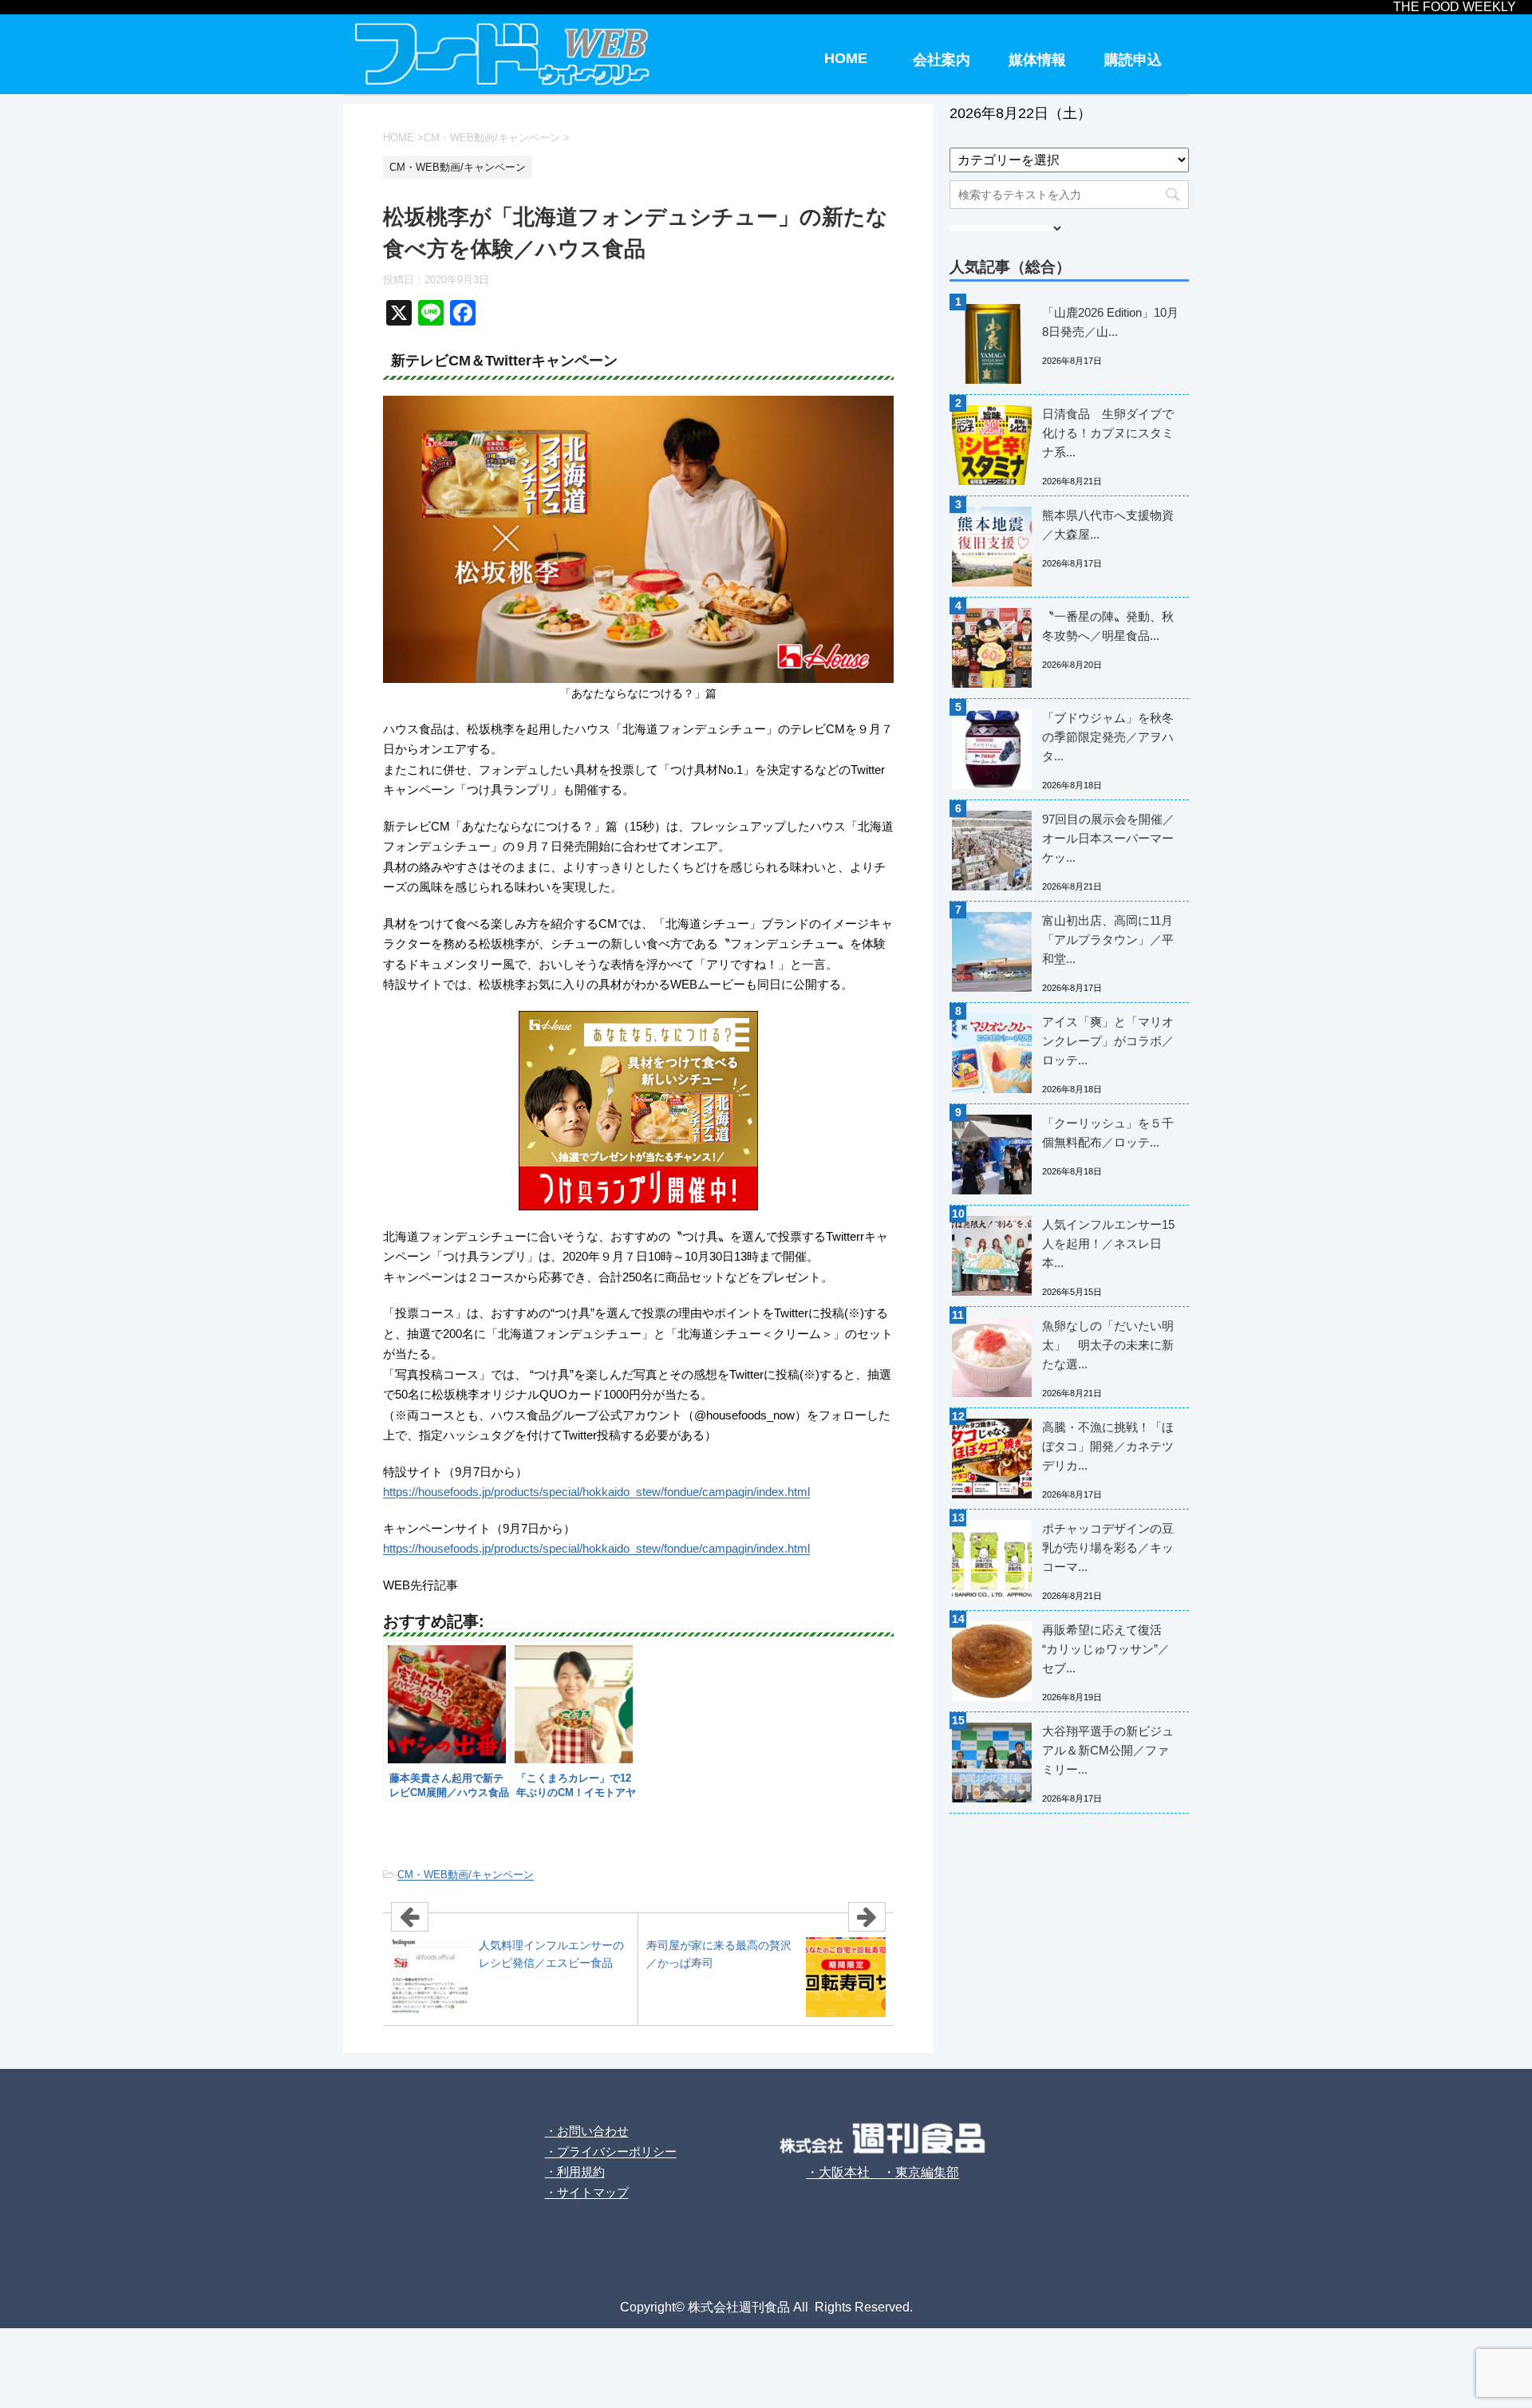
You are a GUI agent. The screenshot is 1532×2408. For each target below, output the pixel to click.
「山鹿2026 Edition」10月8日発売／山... (1110, 322)
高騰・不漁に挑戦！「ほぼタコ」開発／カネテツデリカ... (1108, 1446)
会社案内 (942, 60)
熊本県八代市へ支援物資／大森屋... (1108, 525)
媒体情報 (1037, 60)
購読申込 (1133, 60)
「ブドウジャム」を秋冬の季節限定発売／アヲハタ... (1108, 737)
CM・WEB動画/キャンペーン (466, 1875)
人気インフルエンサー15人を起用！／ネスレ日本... (1108, 1243)
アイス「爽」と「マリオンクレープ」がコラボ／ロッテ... (1108, 1041)
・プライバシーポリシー (611, 2151)
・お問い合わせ (587, 2131)
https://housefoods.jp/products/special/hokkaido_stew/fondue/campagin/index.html (596, 1492)
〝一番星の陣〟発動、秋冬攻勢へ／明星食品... (1108, 626)
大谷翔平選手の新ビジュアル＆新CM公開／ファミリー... (1108, 1750)
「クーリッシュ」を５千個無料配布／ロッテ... (1108, 1133)
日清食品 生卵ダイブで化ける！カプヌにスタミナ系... (1108, 433)
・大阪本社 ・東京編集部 (882, 2172)
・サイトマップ (587, 2192)
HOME (846, 58)
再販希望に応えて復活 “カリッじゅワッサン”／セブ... (1106, 1649)
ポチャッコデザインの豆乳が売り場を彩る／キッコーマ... (1108, 1547)
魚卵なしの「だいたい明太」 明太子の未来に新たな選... (1108, 1345)
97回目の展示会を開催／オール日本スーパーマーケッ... (1108, 838)
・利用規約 (575, 2171)
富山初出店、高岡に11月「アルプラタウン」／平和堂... (1108, 940)
